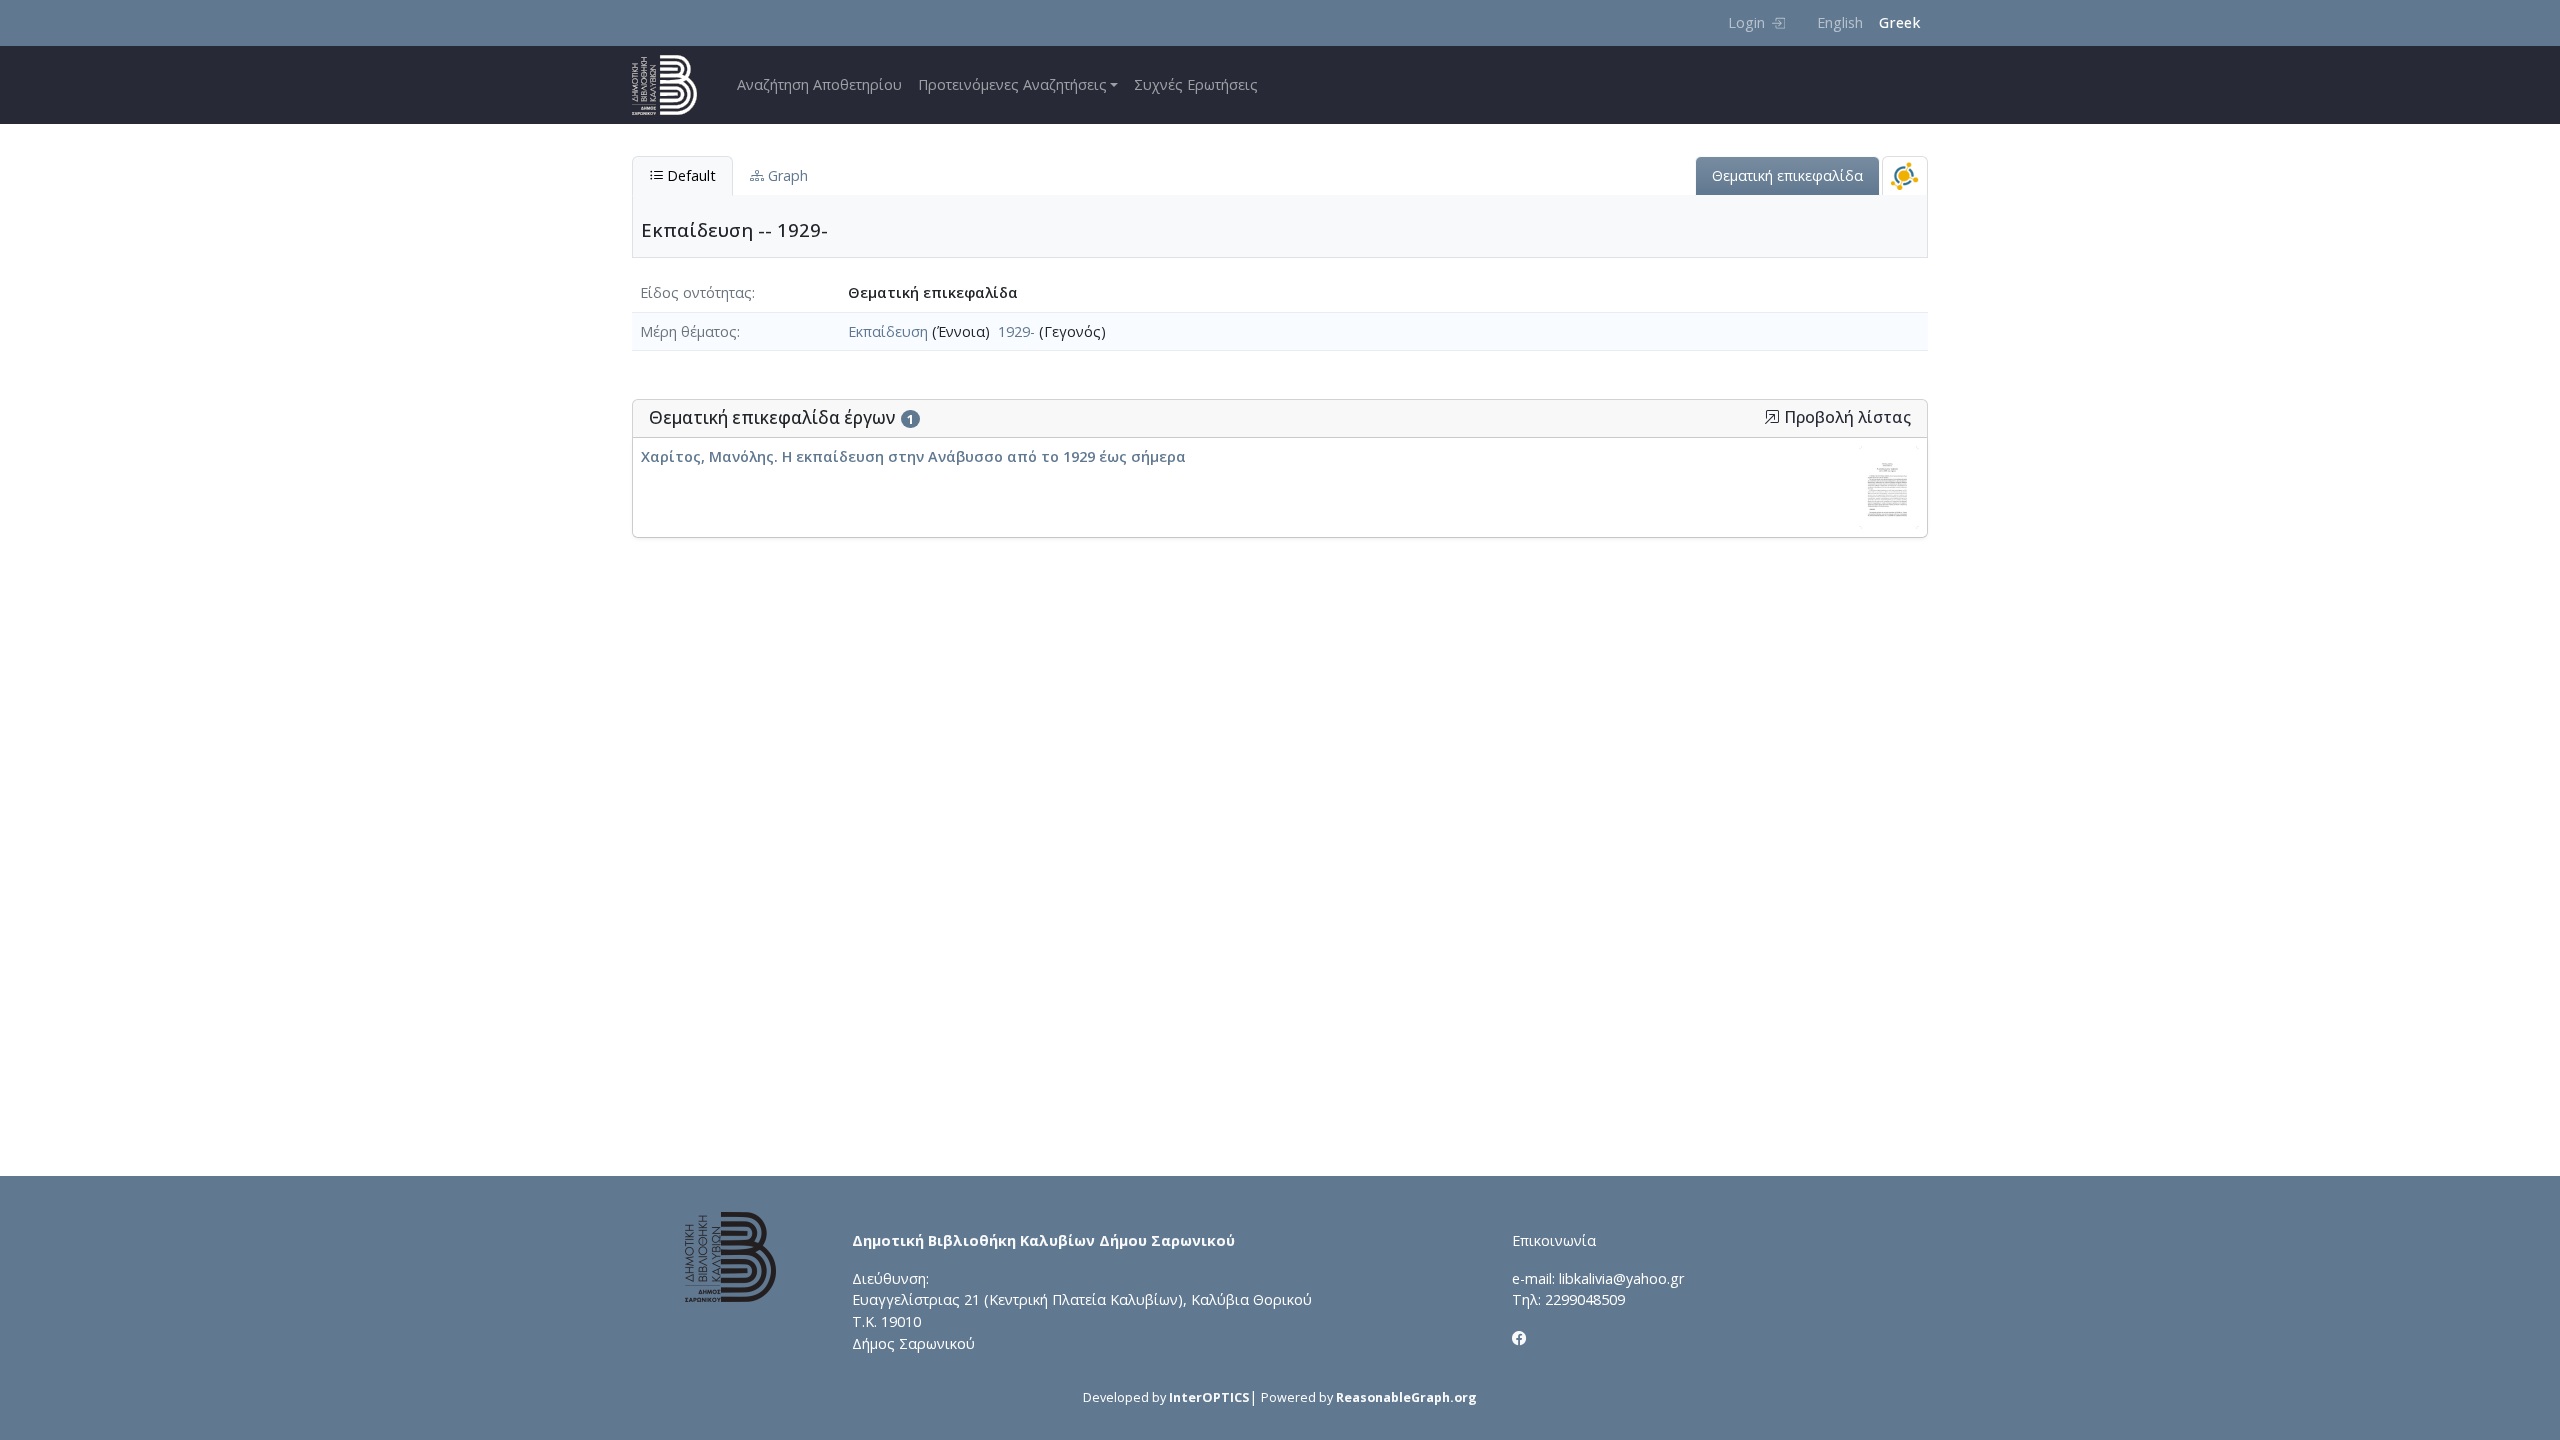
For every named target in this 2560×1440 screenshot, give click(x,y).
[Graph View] (1905, 175)
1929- (1016, 331)
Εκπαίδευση (888, 331)
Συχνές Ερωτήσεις (1196, 84)
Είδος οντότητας (696, 292)
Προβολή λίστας (1845, 417)
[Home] (672, 85)
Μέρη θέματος (688, 331)
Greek (1899, 22)
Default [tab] (689, 175)
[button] (1772, 417)
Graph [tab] (786, 175)
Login (1746, 22)
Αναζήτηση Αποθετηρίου (819, 84)
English (1840, 22)
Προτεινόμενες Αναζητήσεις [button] (1012, 84)
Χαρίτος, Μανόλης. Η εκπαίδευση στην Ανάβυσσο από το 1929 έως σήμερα (913, 456)
